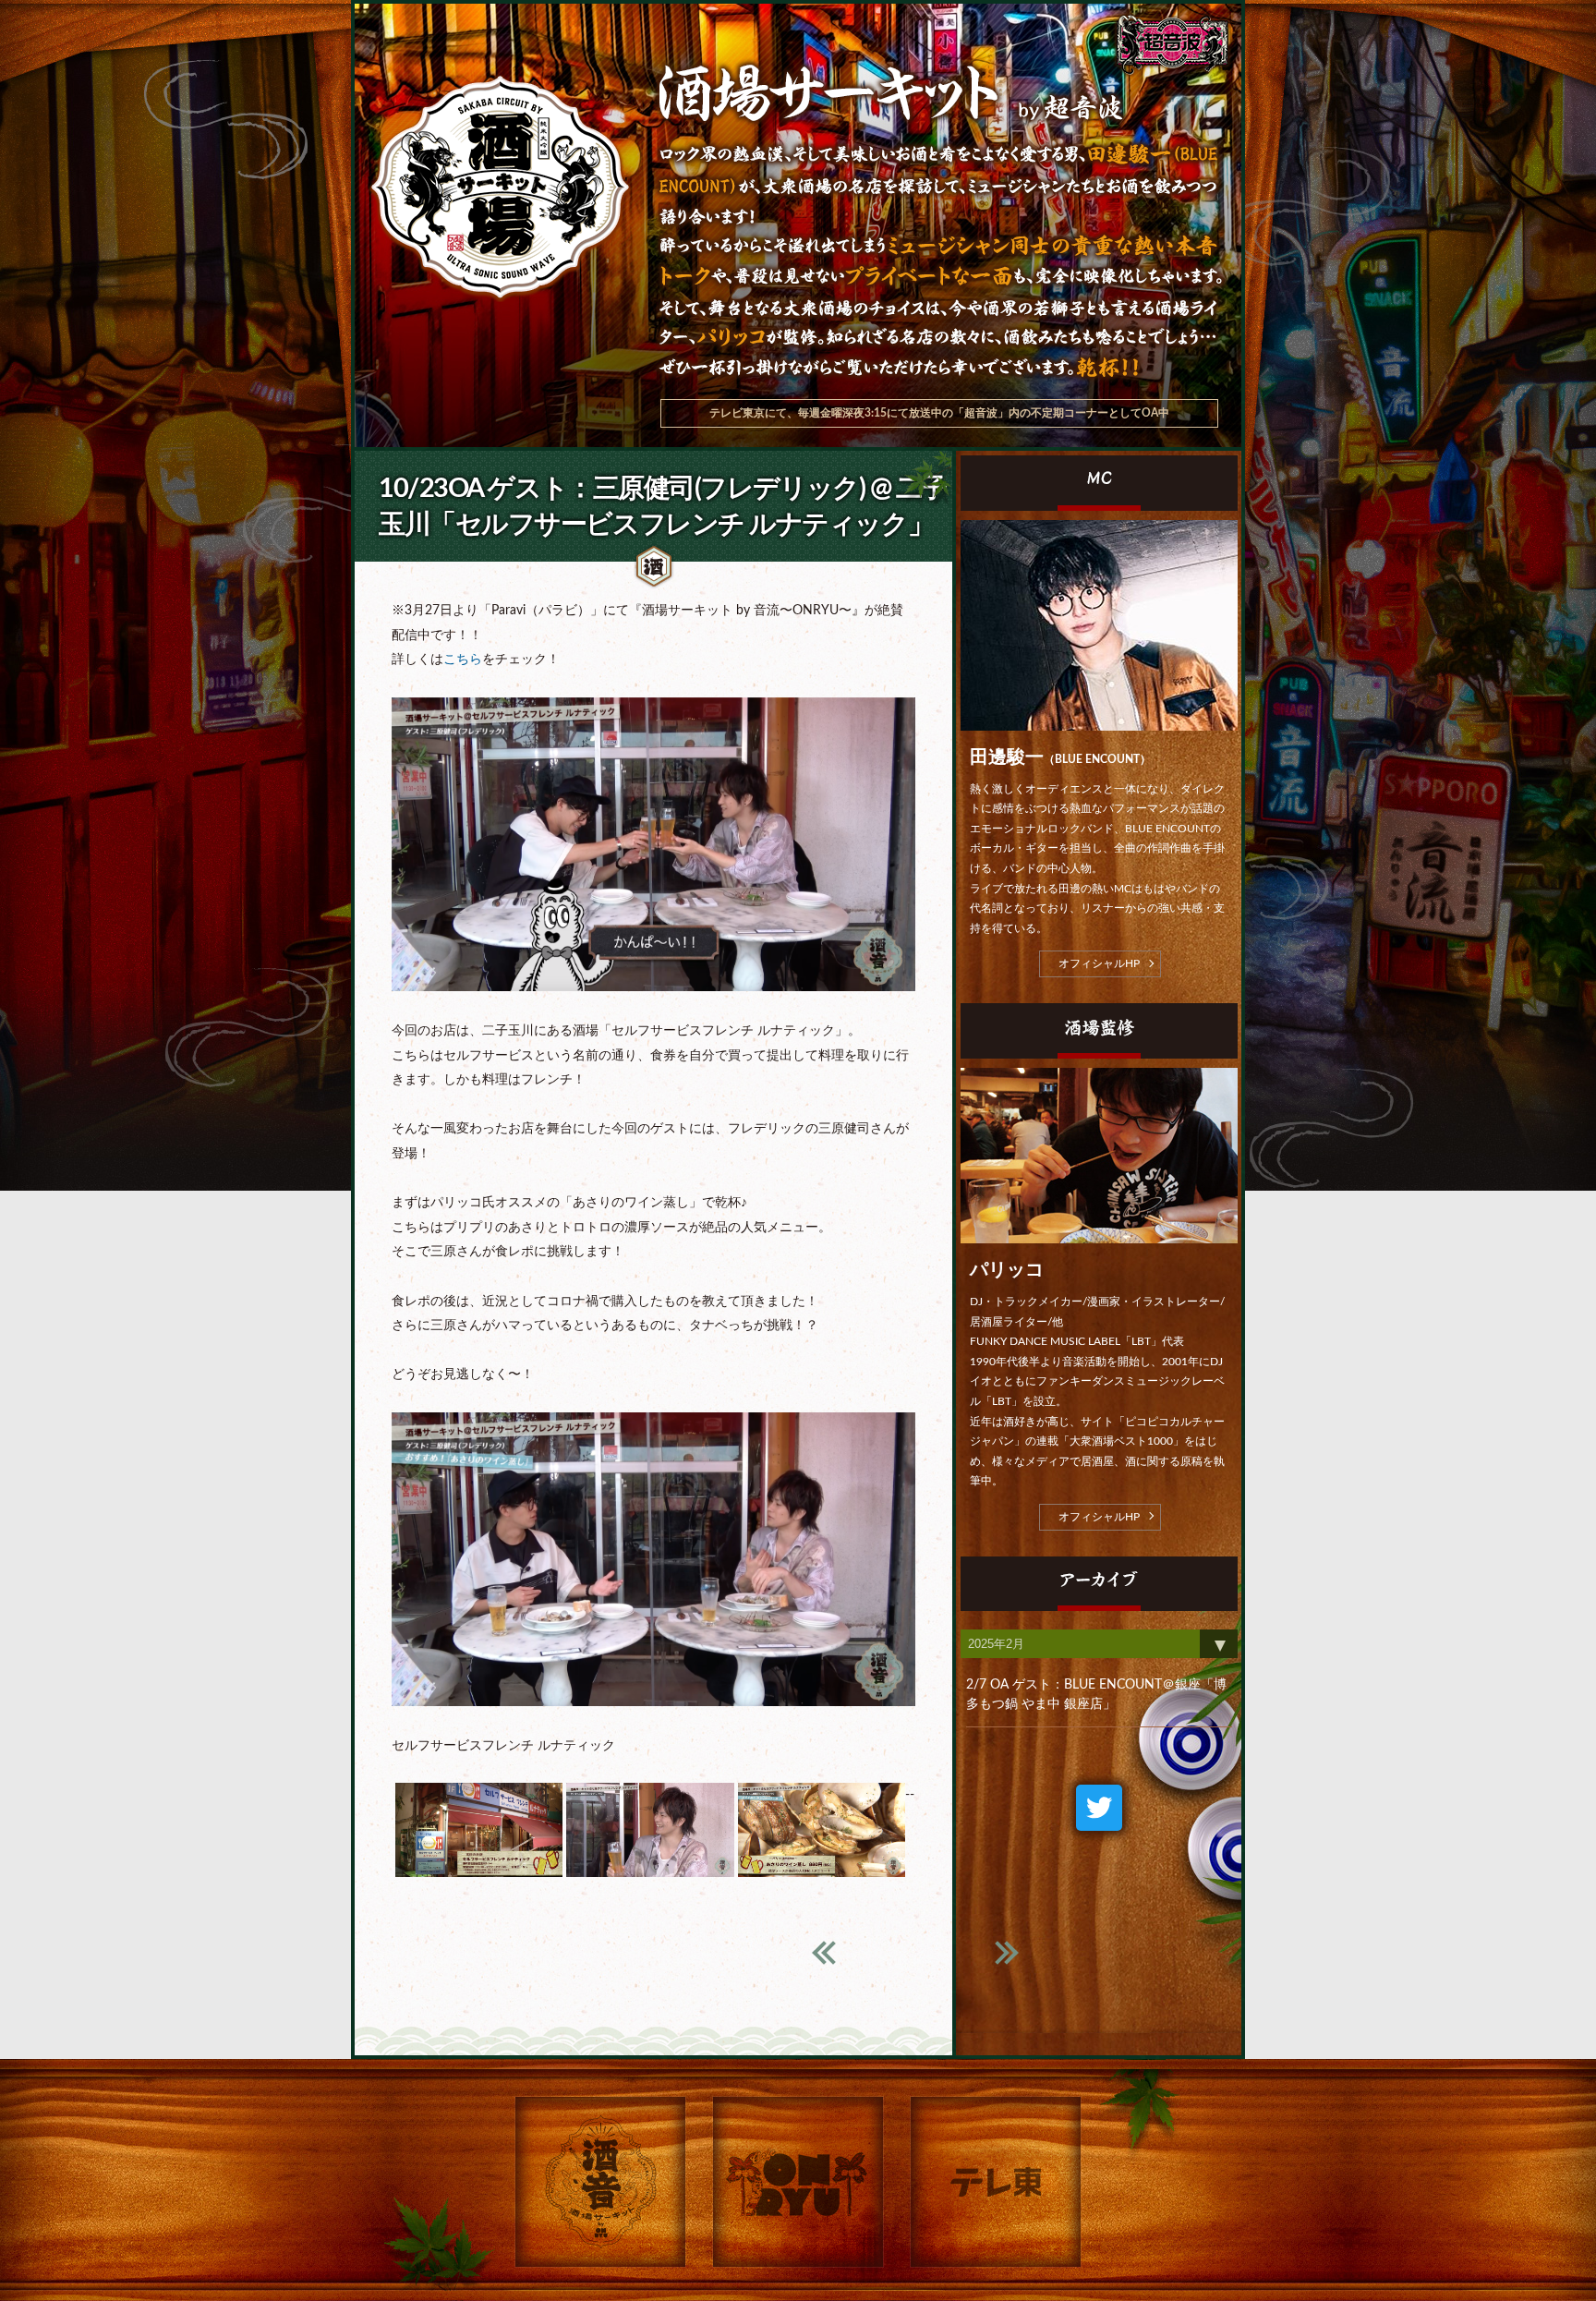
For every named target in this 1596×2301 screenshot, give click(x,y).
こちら (463, 660)
